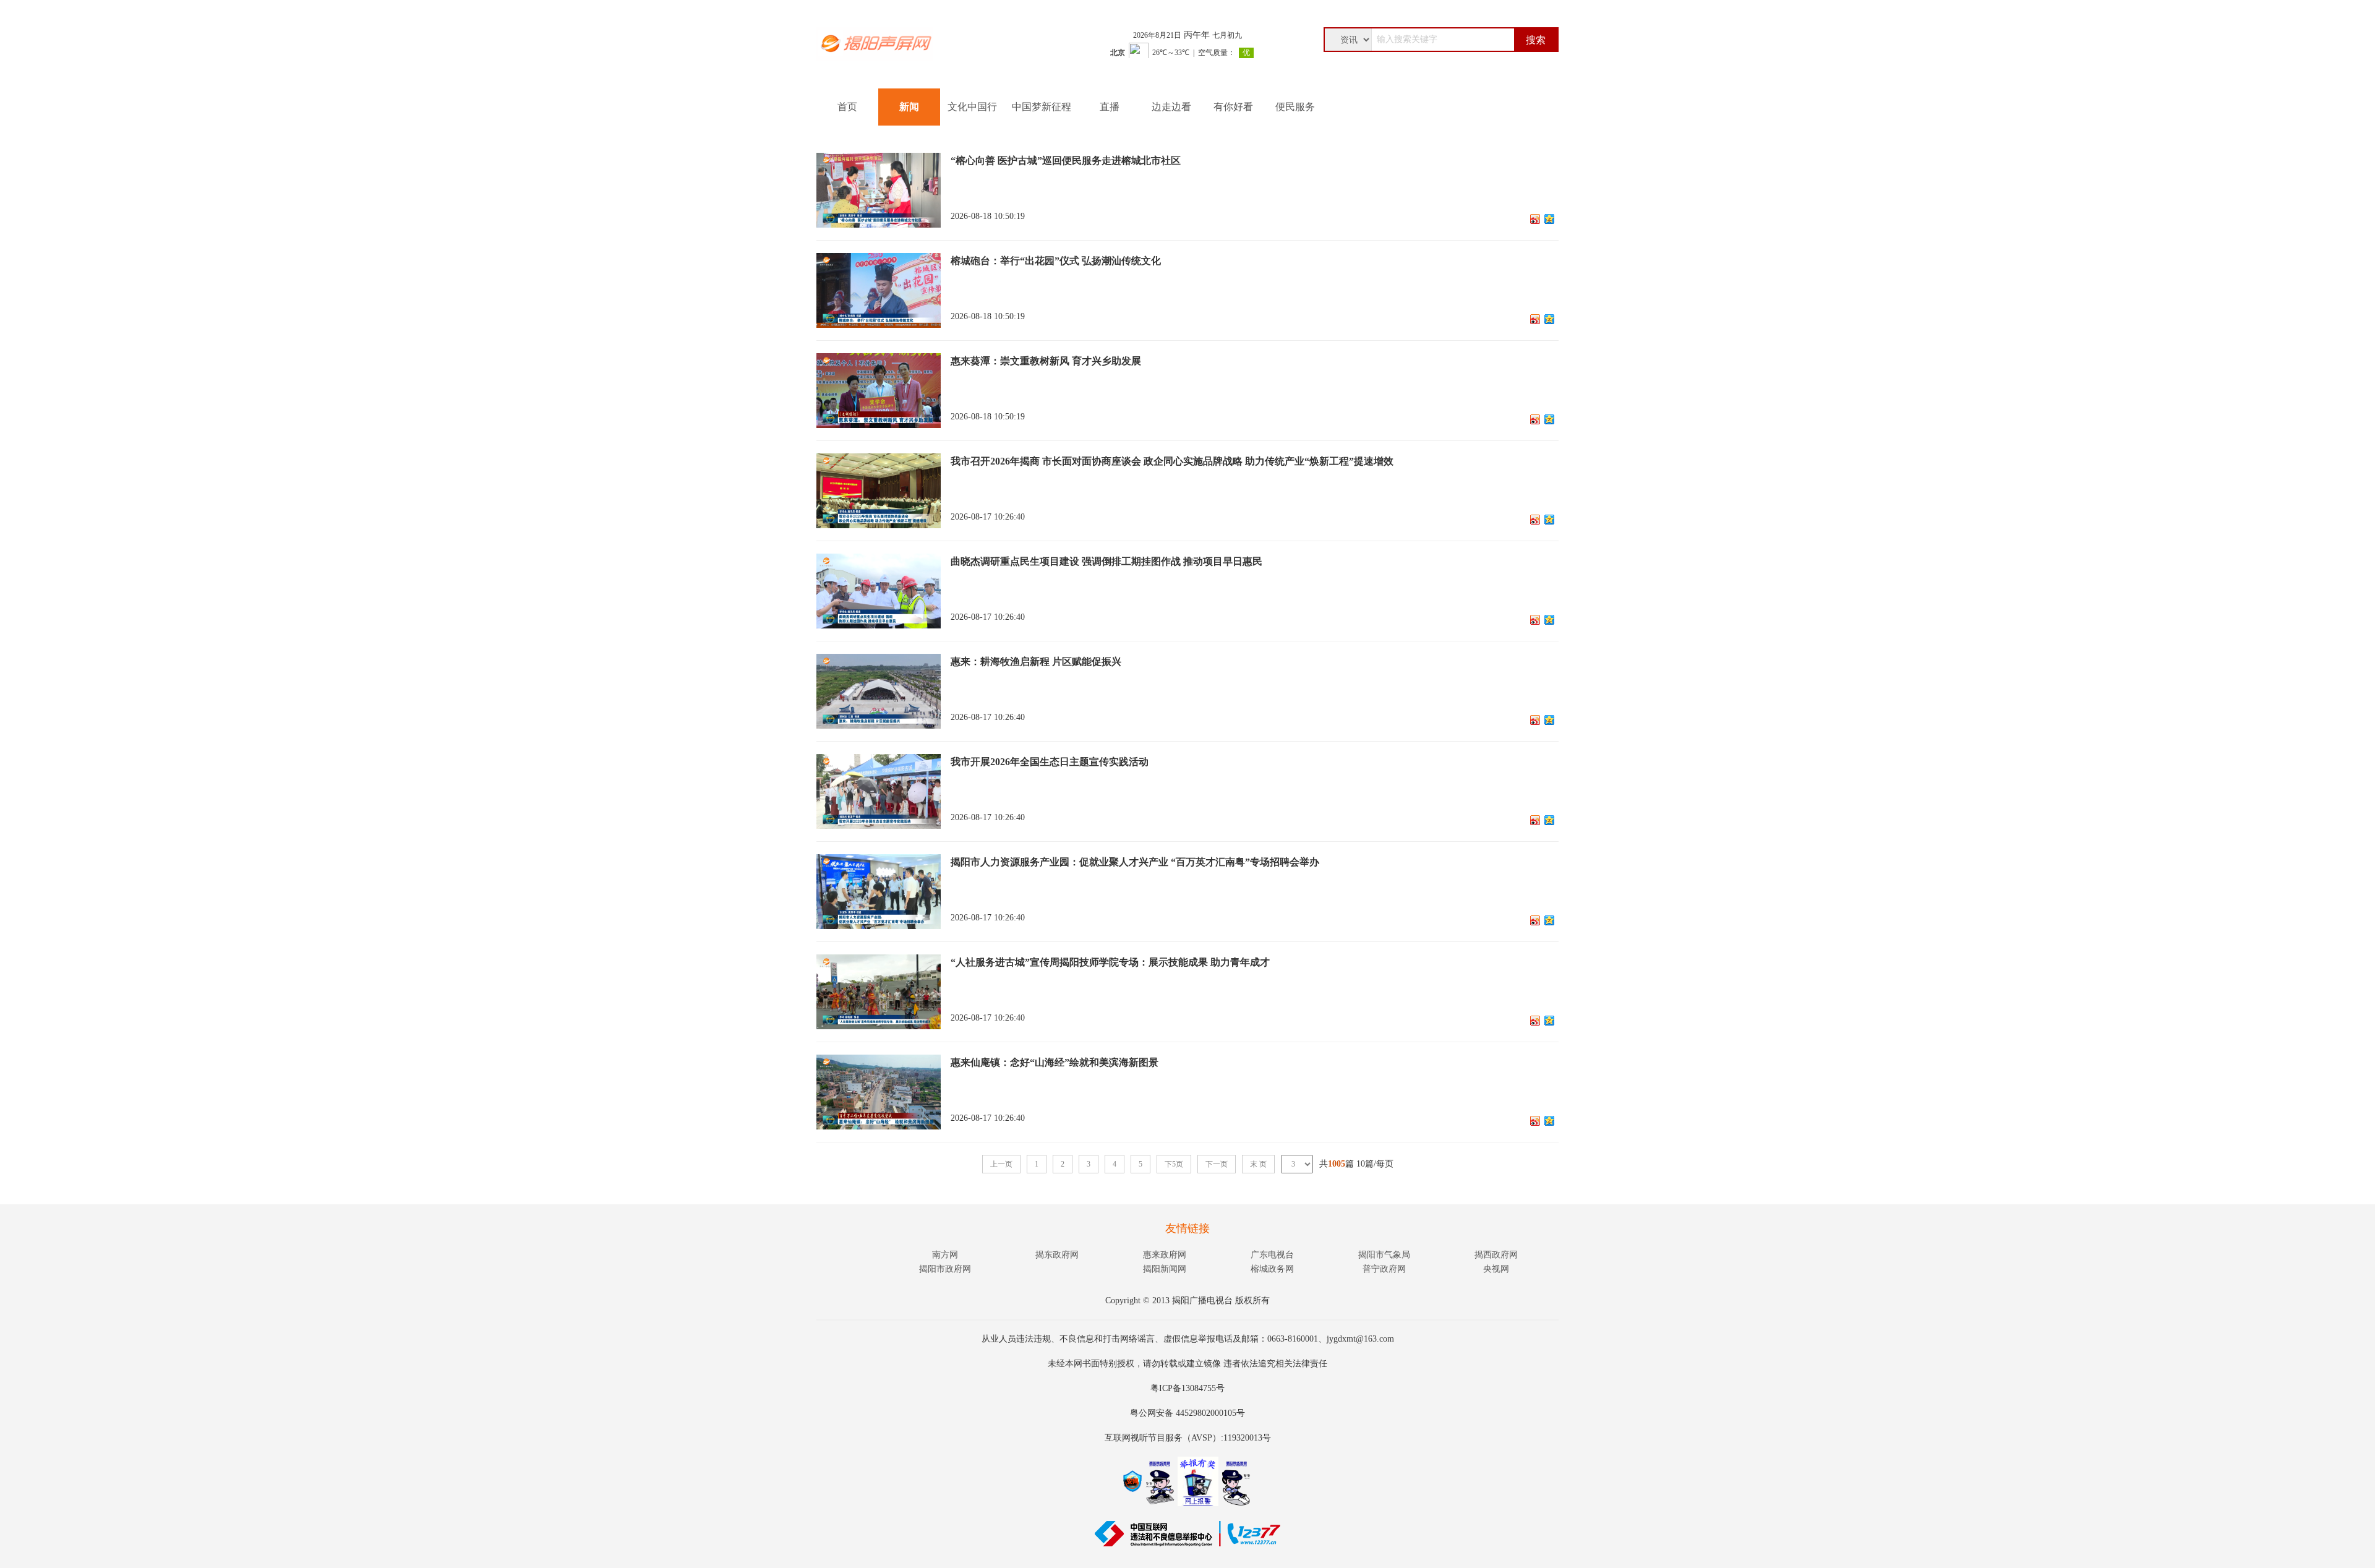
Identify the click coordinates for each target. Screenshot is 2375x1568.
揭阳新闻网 (1165, 1269)
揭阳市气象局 (1384, 1255)
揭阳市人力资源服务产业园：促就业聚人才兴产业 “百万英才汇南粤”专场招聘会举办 (1135, 862)
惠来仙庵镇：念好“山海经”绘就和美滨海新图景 (1055, 1062)
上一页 (1001, 1164)
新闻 (909, 107)
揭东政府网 (1057, 1255)
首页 (847, 107)
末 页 (1258, 1164)
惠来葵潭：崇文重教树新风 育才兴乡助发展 (1046, 361)
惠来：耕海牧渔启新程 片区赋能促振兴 (1036, 662)
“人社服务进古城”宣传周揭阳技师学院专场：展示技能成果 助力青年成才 (1110, 962)
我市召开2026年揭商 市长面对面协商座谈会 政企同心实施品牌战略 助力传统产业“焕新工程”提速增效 (1172, 461)
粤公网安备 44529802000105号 (1187, 1413)
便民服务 (1295, 107)
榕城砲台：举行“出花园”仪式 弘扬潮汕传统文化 (1056, 261)
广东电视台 (1272, 1255)
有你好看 (1233, 107)
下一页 (1217, 1164)
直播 (1110, 107)
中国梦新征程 (1042, 107)
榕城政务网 (1272, 1269)
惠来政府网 (1165, 1255)
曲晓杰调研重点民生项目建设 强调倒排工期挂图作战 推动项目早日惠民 (1106, 561)
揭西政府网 (1496, 1255)
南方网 (945, 1255)
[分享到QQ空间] (1550, 219)
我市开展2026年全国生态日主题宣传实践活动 (1050, 762)
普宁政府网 (1384, 1269)
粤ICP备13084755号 (1187, 1388)
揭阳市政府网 (945, 1269)
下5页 (1174, 1164)
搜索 (1536, 40)
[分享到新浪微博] (1535, 219)
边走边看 (1171, 107)
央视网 (1496, 1269)
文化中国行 (972, 107)
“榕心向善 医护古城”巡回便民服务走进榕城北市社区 (1066, 161)
